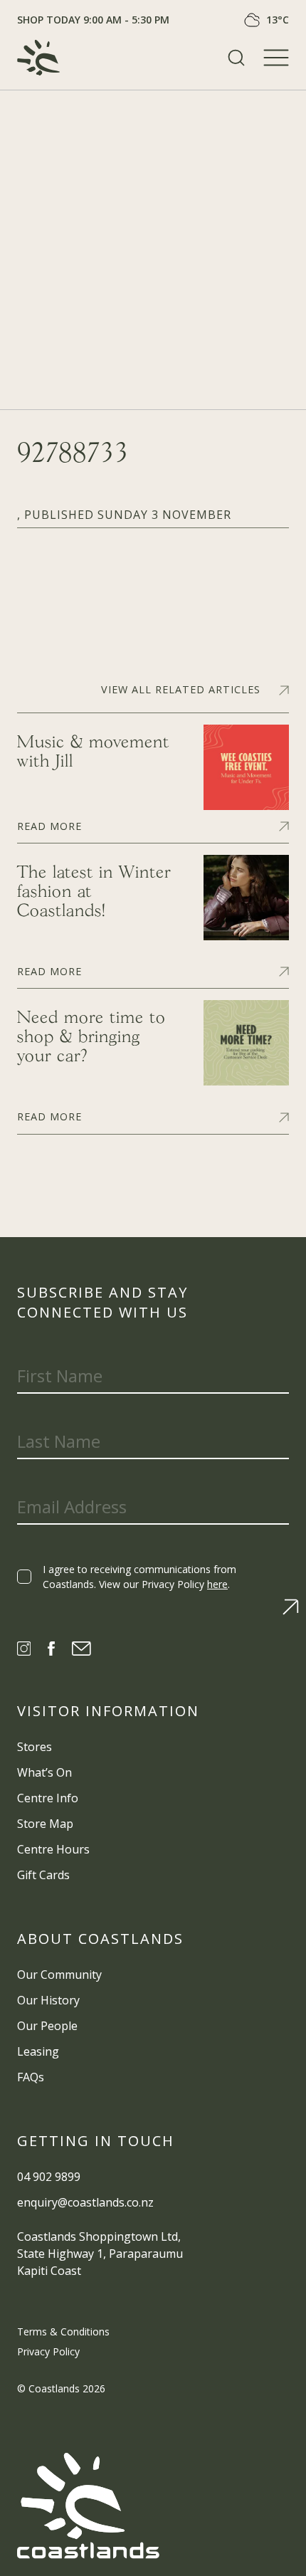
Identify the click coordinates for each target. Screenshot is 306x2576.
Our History (48, 2000)
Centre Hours (53, 1849)
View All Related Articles (181, 690)
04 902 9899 (49, 2177)
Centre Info (48, 1798)
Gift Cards (43, 1875)
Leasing (38, 2051)
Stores (35, 1747)
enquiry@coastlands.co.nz (85, 2202)
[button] (236, 58)
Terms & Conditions (63, 2331)
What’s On (44, 1772)
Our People (47, 2026)
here (217, 1584)
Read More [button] (49, 825)
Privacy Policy (48, 2351)
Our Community (59, 1975)
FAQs (31, 2077)
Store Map (45, 1824)
